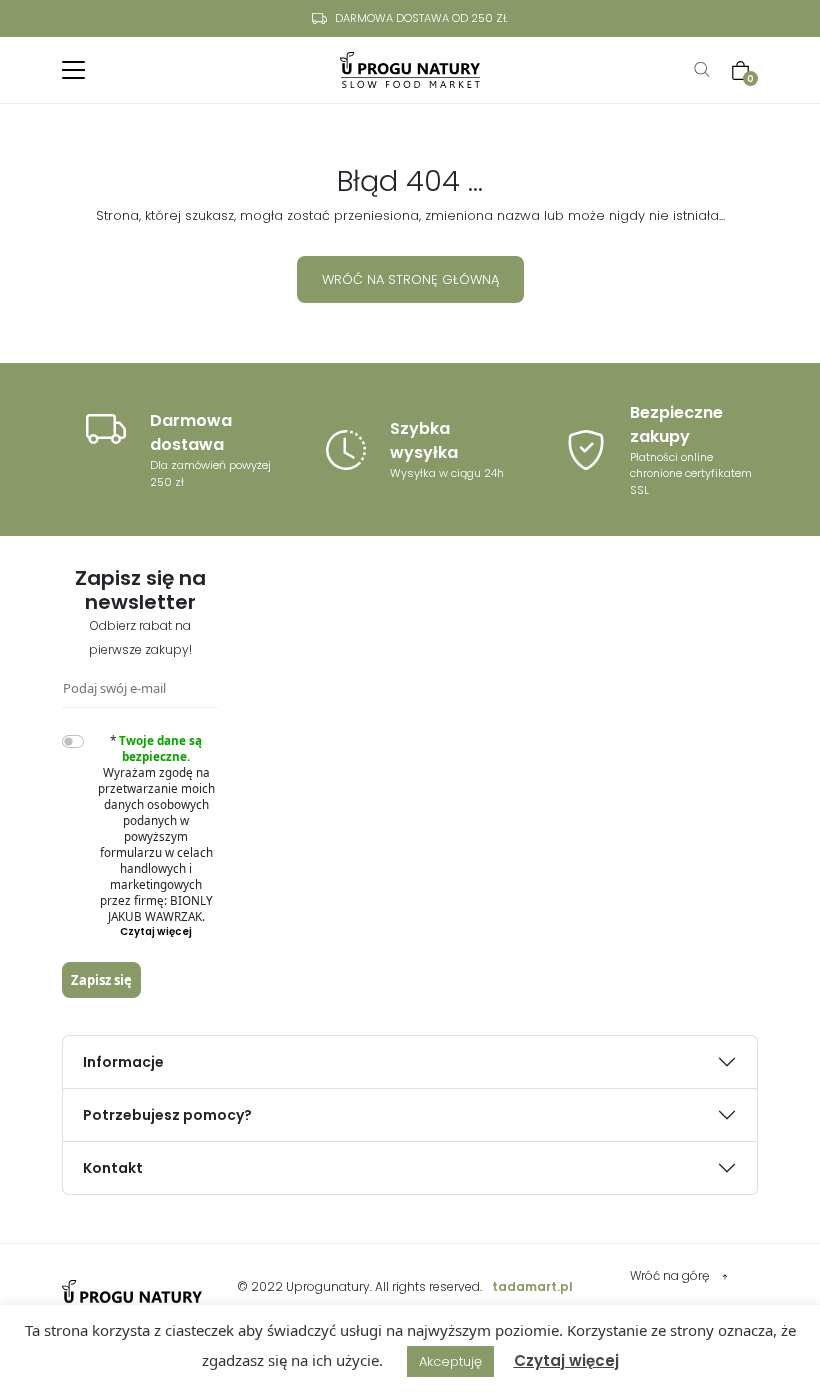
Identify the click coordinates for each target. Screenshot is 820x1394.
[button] (157, 932)
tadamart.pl (532, 1286)
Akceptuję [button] (450, 1361)
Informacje (123, 1062)
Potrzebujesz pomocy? (167, 1115)
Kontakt (113, 1168)
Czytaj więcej (566, 1360)
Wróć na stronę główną (410, 279)
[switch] (73, 741)
